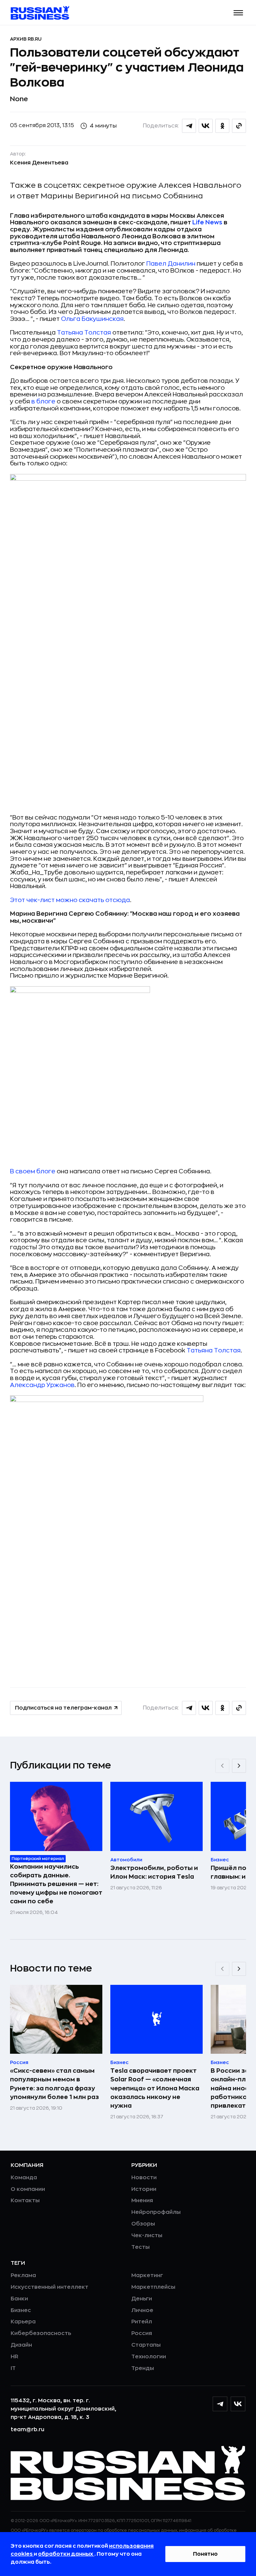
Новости (144, 2178)
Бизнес (21, 2310)
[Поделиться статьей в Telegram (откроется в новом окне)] (189, 126)
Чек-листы (147, 2235)
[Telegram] (220, 2404)
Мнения (142, 2201)
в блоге (43, 401)
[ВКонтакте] (238, 2404)
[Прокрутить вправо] (239, 1766)
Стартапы (146, 2345)
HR (14, 2357)
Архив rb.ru (26, 39)
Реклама (23, 2275)
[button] (238, 13)
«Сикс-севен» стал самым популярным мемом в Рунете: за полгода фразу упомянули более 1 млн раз (54, 2084)
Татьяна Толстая (84, 333)
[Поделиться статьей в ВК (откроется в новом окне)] (206, 126)
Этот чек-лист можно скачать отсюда (70, 900)
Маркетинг (147, 2275)
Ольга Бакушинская (92, 319)
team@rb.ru (27, 2430)
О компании (28, 2189)
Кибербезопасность (41, 2333)
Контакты (25, 2201)
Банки (19, 2299)
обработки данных (66, 2554)
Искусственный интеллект (49, 2287)
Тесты (140, 2247)
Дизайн (21, 2345)
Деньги (142, 2299)
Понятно (205, 2554)
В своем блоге (33, 1171)
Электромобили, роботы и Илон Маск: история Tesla (154, 1872)
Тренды (143, 2368)
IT (13, 2368)
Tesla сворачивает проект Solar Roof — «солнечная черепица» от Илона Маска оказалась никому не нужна (155, 2088)
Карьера (23, 2322)
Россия (142, 2333)
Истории (144, 2189)
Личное (142, 2310)
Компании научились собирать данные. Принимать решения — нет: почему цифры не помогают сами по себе (56, 1884)
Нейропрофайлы (156, 2212)
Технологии (149, 2357)
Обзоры (143, 2224)
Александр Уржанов (42, 1385)
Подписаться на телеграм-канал (63, 1708)
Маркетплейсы (153, 2287)
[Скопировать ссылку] (239, 126)
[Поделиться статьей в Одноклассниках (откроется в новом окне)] (222, 126)
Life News (207, 222)
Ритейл (142, 2322)
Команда (24, 2178)
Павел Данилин (171, 264)
